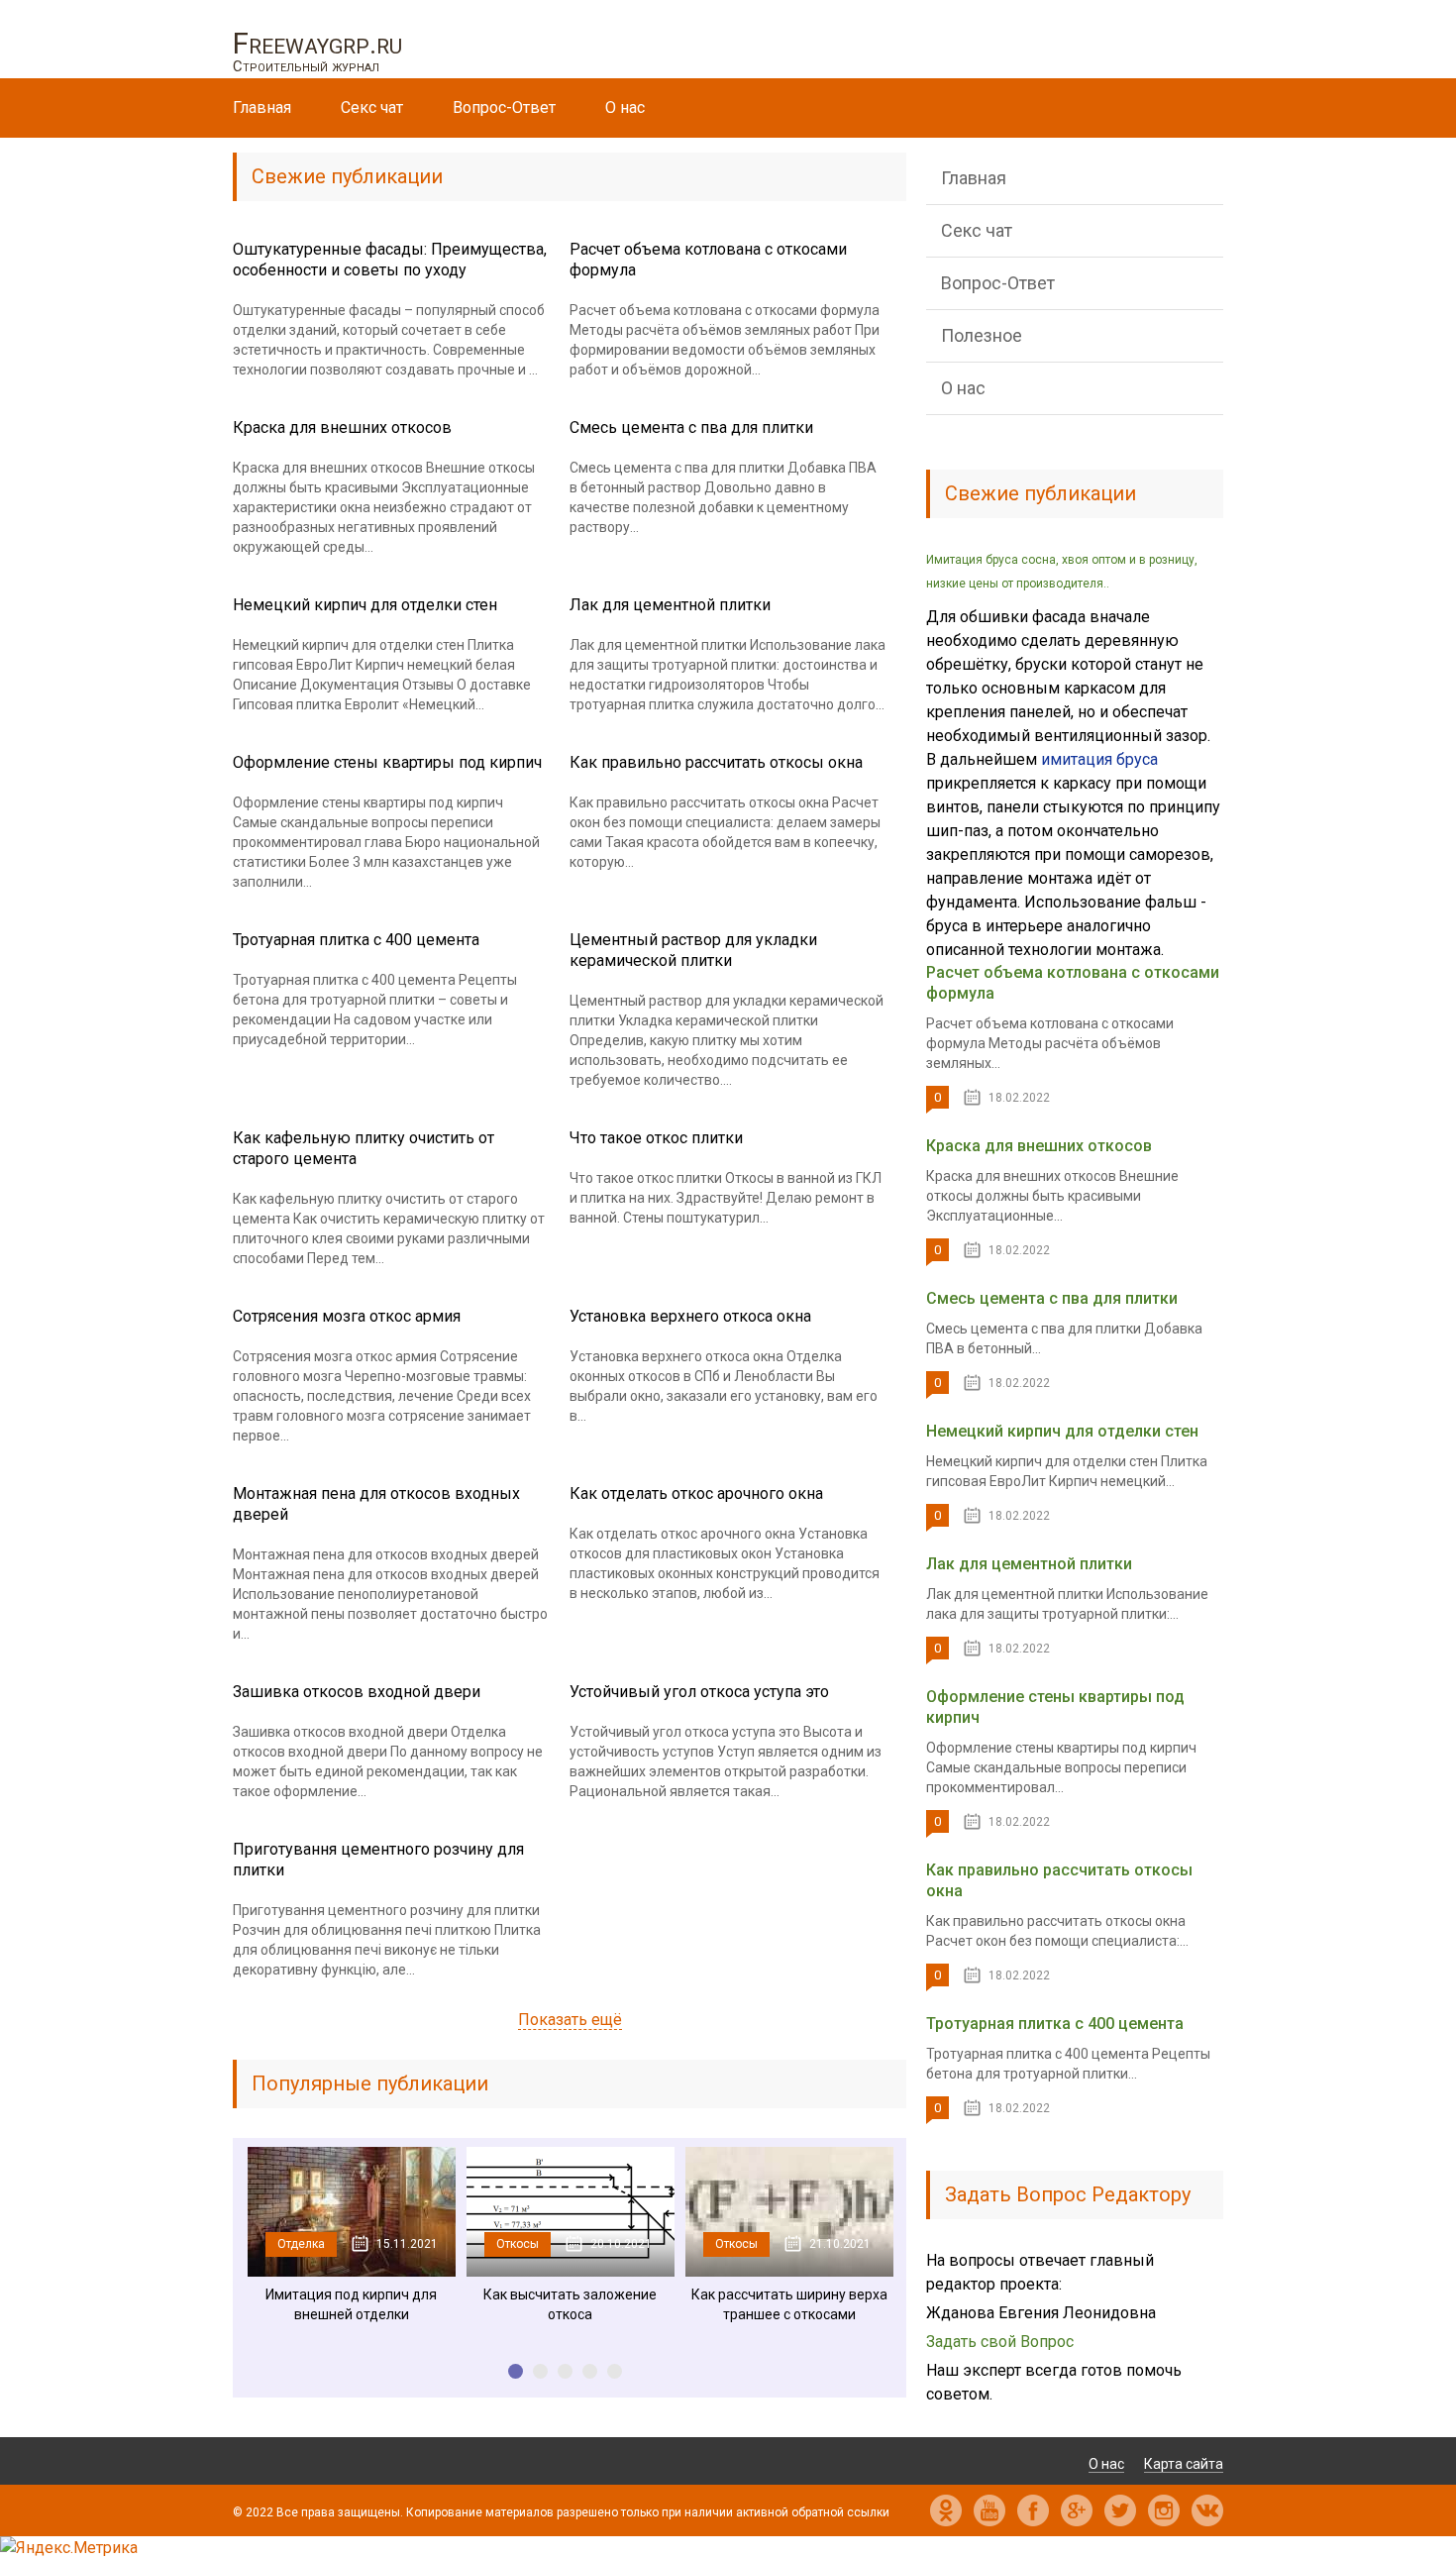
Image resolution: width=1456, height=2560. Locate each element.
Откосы (518, 2244)
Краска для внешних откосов (342, 427)
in (1164, 2510)
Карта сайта (1184, 2464)
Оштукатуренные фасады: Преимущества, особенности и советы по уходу (390, 260)
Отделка (301, 2244)
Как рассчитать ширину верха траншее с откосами (789, 2304)
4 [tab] (590, 2371)
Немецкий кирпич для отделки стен (365, 605)
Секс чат (372, 107)
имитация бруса (1099, 759)
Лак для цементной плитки (670, 605)
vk (1207, 2510)
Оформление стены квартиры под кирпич (387, 762)
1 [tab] (516, 2371)
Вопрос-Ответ (504, 107)
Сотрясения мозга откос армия (347, 1316)
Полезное (982, 335)
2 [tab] (540, 2371)
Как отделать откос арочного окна (696, 1493)
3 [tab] (565, 2371)
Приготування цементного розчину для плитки (378, 1860)
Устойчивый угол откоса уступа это (699, 1692)
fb (1033, 2510)
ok (946, 2510)
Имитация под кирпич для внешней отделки (351, 2304)
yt (989, 2510)
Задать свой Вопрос (1000, 2342)
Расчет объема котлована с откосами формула (708, 260)
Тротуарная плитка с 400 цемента (356, 940)
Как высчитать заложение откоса (570, 2304)
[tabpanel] (351, 2236)
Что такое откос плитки (656, 1138)
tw (1120, 2510)
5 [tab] (615, 2371)
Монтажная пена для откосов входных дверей (376, 1504)
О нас (625, 107)
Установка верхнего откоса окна (690, 1316)
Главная (262, 107)
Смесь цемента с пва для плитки (691, 427)
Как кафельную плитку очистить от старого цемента (364, 1148)
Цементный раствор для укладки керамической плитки (693, 950)
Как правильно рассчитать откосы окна (716, 762)
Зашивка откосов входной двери (357, 1692)
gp (1077, 2510)
